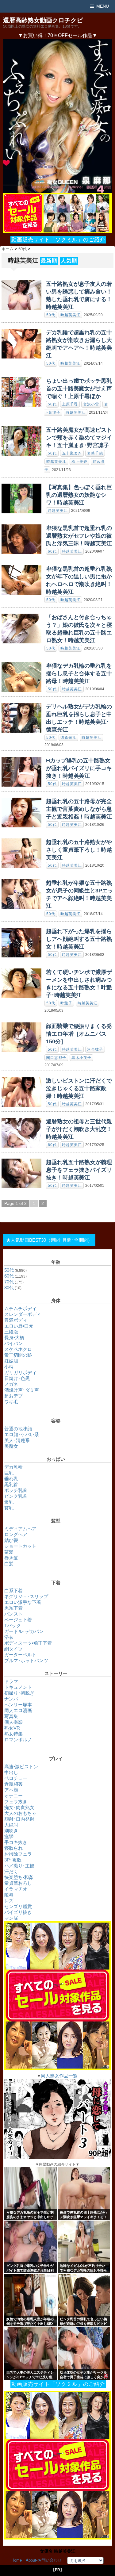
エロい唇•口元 (19, 1326)
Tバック (13, 1625)
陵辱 (9, 1895)
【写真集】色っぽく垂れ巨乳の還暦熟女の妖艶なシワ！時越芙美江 (79, 495)
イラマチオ (16, 1889)
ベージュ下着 (18, 1620)
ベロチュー (16, 1778)
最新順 (49, 261)
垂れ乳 (11, 1479)
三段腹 (11, 1332)
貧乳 (9, 1508)
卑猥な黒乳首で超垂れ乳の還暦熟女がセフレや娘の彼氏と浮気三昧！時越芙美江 (79, 536)
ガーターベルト (20, 1655)
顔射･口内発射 (19, 1819)
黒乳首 (11, 1484)
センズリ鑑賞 (18, 1906)
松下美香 (79, 462)
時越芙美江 (70, 315)
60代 (52, 551)
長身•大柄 (14, 1338)
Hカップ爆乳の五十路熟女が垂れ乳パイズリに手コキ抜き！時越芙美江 (79, 768)
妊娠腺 (11, 1361)
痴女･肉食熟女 (19, 1807)
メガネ (11, 1384)
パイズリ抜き (18, 1912)
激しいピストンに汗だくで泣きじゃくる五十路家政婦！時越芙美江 (79, 1088)
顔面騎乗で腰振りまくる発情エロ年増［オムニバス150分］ (79, 1034)
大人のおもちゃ (20, 1813)
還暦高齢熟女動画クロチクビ (43, 20)
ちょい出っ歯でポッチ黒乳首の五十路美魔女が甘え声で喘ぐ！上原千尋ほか (79, 389)
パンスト (13, 1614)
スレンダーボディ (23, 1314)
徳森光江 (68, 738)
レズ (9, 1901)
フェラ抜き (16, 1802)
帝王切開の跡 (18, 1355)
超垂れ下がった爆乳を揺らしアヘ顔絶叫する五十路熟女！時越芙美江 (79, 939)
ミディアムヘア (20, 1529)
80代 (9, 1288)
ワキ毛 (11, 1402)
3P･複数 (13, 1860)
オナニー (13, 1796)
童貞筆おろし (18, 1883)
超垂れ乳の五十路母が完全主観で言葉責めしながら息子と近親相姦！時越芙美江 (79, 809)
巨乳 (9, 1473)
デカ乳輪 (13, 1467)
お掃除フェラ (18, 1854)
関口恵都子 (56, 1058)
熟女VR (12, 1728)
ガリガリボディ (20, 1372)
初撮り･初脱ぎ (19, 1693)
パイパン (13, 1343)
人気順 (69, 261)
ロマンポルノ (18, 1740)
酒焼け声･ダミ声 (22, 1390)
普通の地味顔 (18, 1429)
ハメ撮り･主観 (19, 1866)
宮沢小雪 (91, 404)
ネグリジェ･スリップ (26, 1596)
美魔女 (11, 1446)
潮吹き (11, 1831)
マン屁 (11, 1918)
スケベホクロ (18, 1349)
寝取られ (13, 1848)
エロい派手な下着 (23, 1602)
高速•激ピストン (21, 1767)
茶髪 (9, 1552)
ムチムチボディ (20, 1308)
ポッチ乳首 (16, 1490)
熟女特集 (13, 1734)
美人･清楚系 (17, 1440)
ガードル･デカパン (24, 1631)
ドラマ (11, 1681)
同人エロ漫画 (18, 1710)
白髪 (9, 1564)
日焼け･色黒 (17, 1378)
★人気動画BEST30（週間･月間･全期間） (49, 1240)
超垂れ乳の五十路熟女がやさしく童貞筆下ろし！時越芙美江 (79, 850)
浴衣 (9, 1637)
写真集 (11, 1716)
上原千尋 (70, 404)
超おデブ (13, 1396)
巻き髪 (11, 1558)
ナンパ (11, 1699)
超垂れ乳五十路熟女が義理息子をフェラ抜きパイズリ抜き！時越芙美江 (79, 1170)
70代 (9, 1282)
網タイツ (13, 1649)
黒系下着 (13, 1608)
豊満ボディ (16, 1320)
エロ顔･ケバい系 (22, 1434)
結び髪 (11, 1540)
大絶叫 (11, 1825)
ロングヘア (16, 1534)
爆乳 (9, 1502)
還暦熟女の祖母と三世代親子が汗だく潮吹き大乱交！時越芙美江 (79, 1129)
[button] (57, 116)
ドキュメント (18, 1687)
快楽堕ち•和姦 (19, 1877)
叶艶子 (66, 1003)
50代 (51, 315)
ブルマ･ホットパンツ (26, 1660)
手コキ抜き (16, 1842)
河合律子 (95, 1049)
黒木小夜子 (81, 1058)
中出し (11, 1772)
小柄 (9, 1367)
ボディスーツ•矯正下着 (28, 1643)
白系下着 (13, 1591)
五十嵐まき (72, 453)
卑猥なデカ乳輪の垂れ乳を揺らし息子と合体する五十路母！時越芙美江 (79, 673)
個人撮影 (13, 1722)
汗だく (11, 1871)
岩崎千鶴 (95, 453)
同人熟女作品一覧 (59, 2076)
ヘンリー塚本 (18, 1705)
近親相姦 (13, 1784)
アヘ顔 (11, 1790)
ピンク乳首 (16, 1496)
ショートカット (20, 1546)
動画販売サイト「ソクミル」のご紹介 (58, 240)
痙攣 (9, 1836)
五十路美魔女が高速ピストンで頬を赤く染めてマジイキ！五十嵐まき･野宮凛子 (79, 438)
